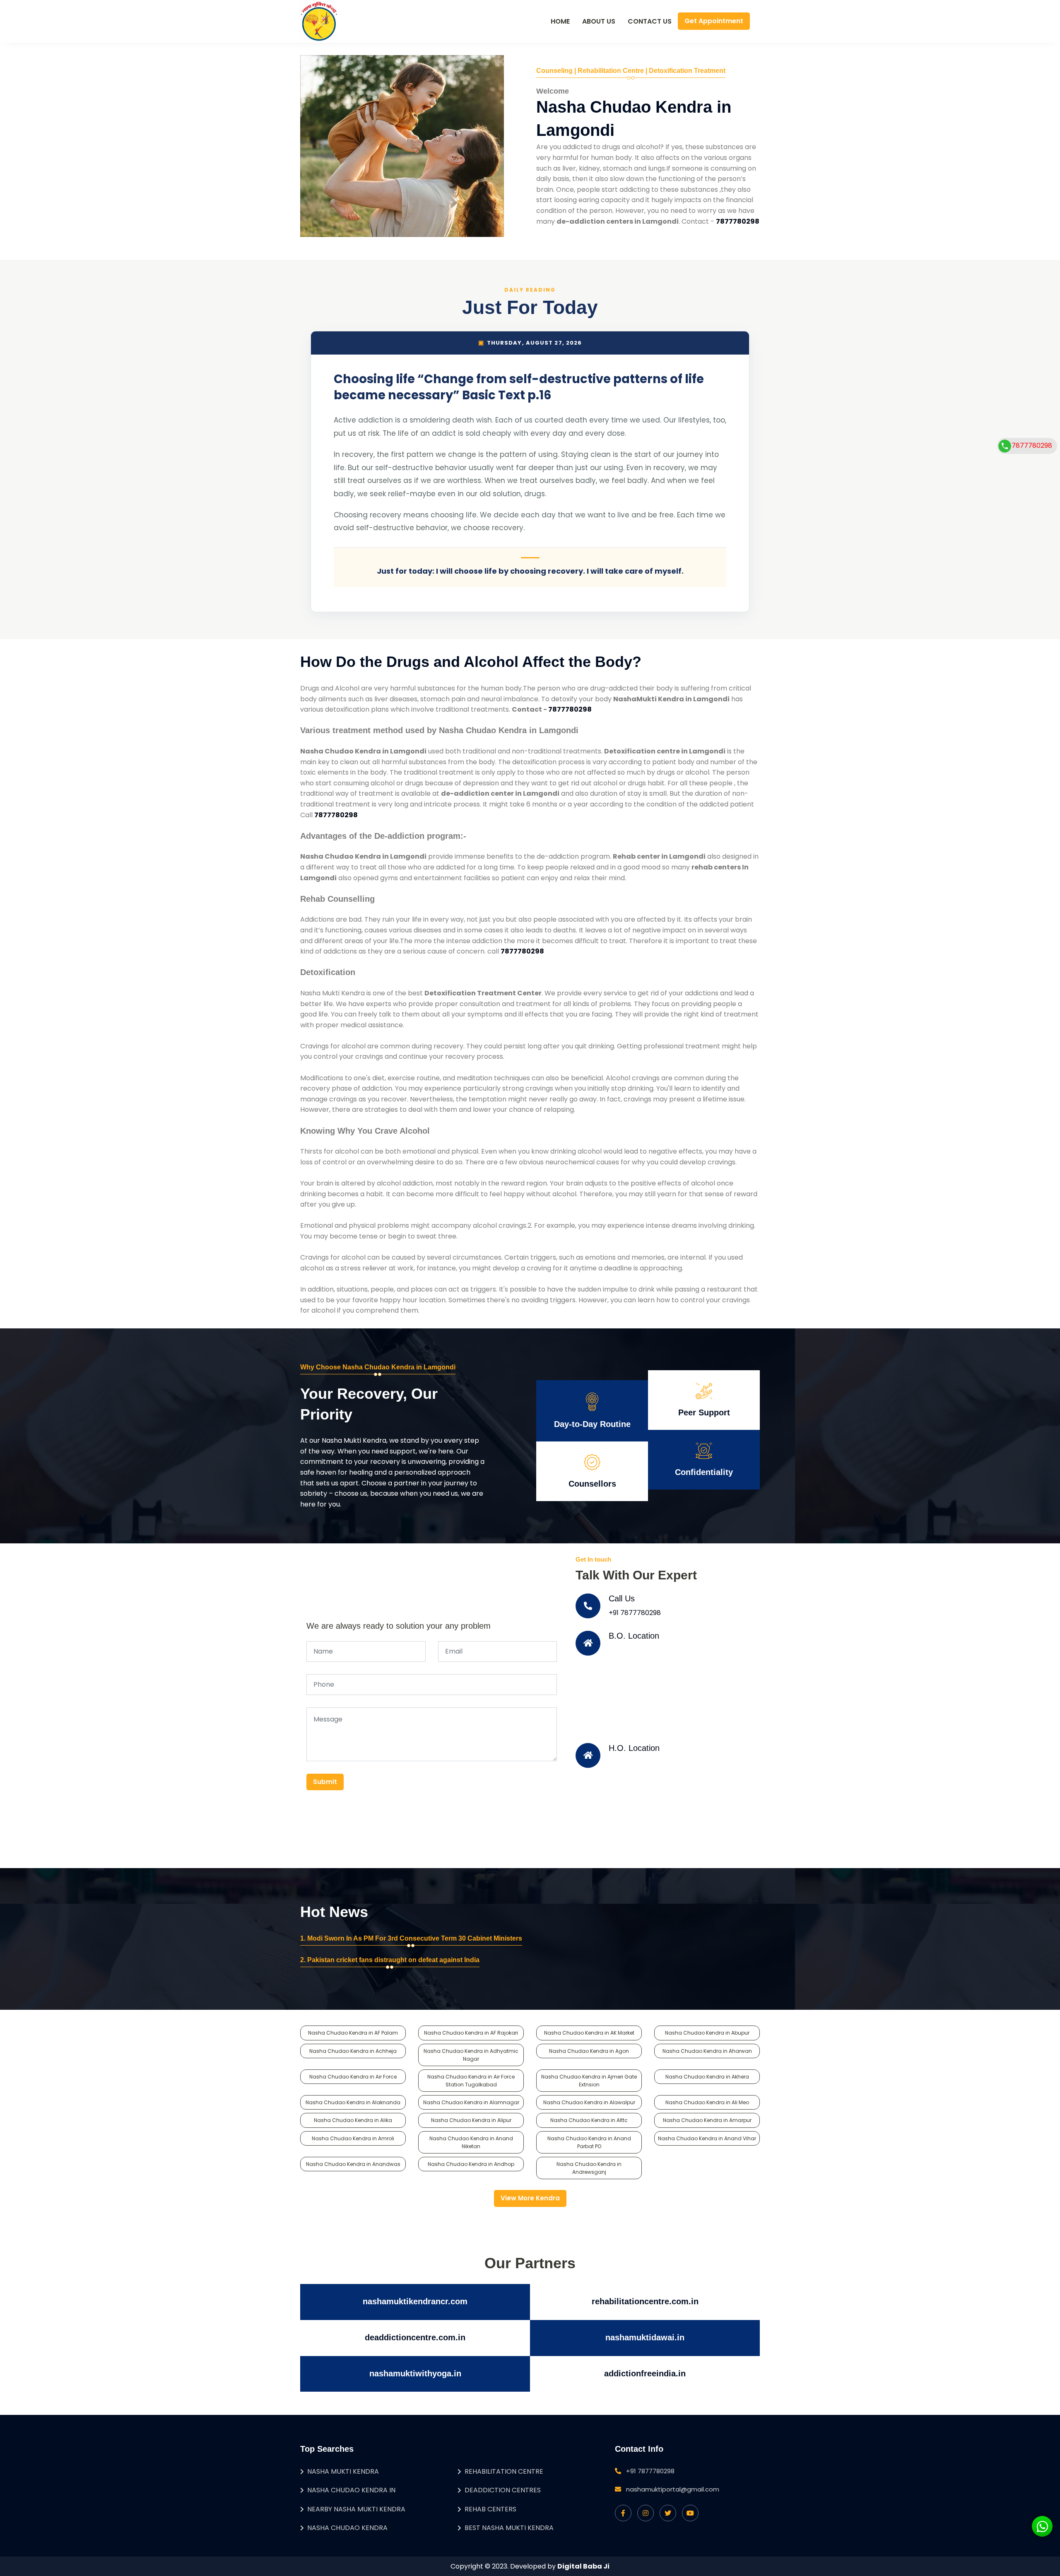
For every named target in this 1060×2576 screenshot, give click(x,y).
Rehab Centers (490, 2509)
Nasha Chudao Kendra (347, 2528)
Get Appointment (714, 21)
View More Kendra (530, 2198)
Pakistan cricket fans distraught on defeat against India (393, 1960)
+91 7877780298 (635, 1613)
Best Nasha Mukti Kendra (509, 2528)
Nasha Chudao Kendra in (351, 2490)
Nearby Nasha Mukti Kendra (356, 2509)
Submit (325, 1782)
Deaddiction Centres (503, 2490)
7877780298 (1032, 445)
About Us (599, 21)
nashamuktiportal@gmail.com (673, 2489)
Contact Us (650, 21)
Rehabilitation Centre (504, 2471)
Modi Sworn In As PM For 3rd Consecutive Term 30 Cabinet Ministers (415, 1938)
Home (560, 21)
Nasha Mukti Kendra (343, 2471)
